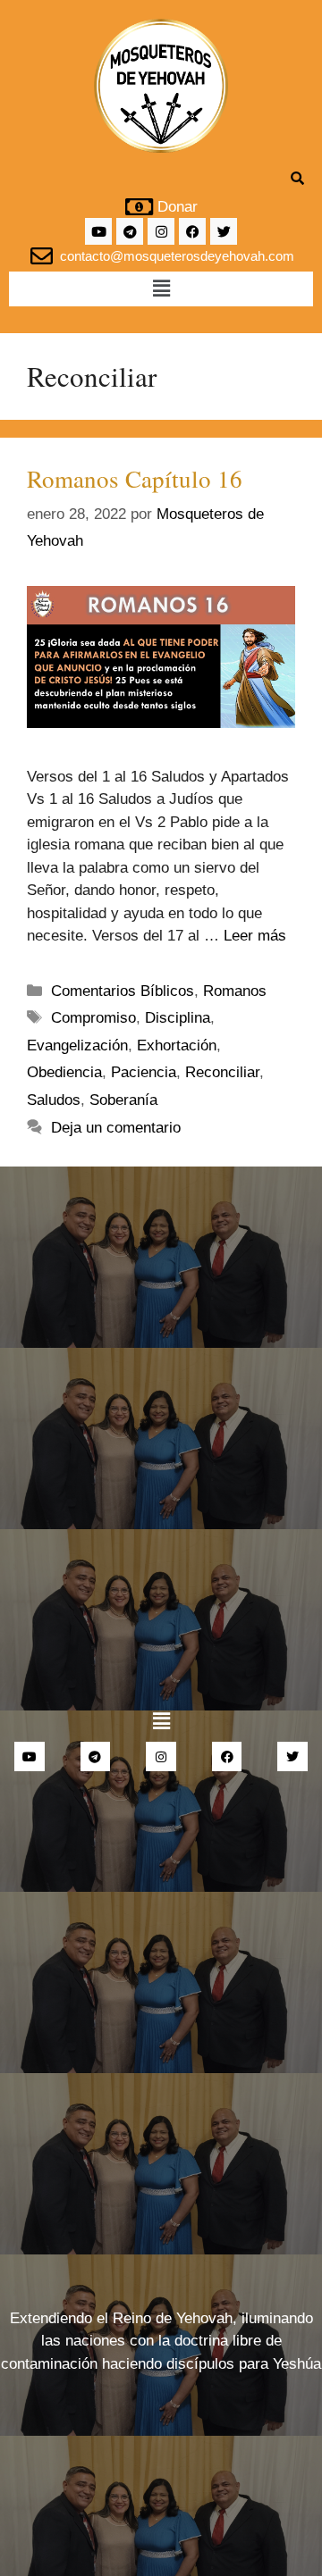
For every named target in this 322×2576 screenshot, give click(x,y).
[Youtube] (98, 231)
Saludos (54, 1100)
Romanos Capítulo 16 (135, 479)
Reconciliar (222, 1072)
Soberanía (123, 1100)
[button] (161, 289)
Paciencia (144, 1072)
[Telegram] (130, 231)
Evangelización (77, 1045)
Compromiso (93, 1018)
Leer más (255, 936)
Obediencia (64, 1072)
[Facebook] (192, 231)
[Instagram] (161, 231)
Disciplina (178, 1018)
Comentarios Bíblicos (123, 991)
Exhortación (177, 1045)
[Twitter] (224, 231)
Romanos (235, 991)
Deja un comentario (116, 1128)
